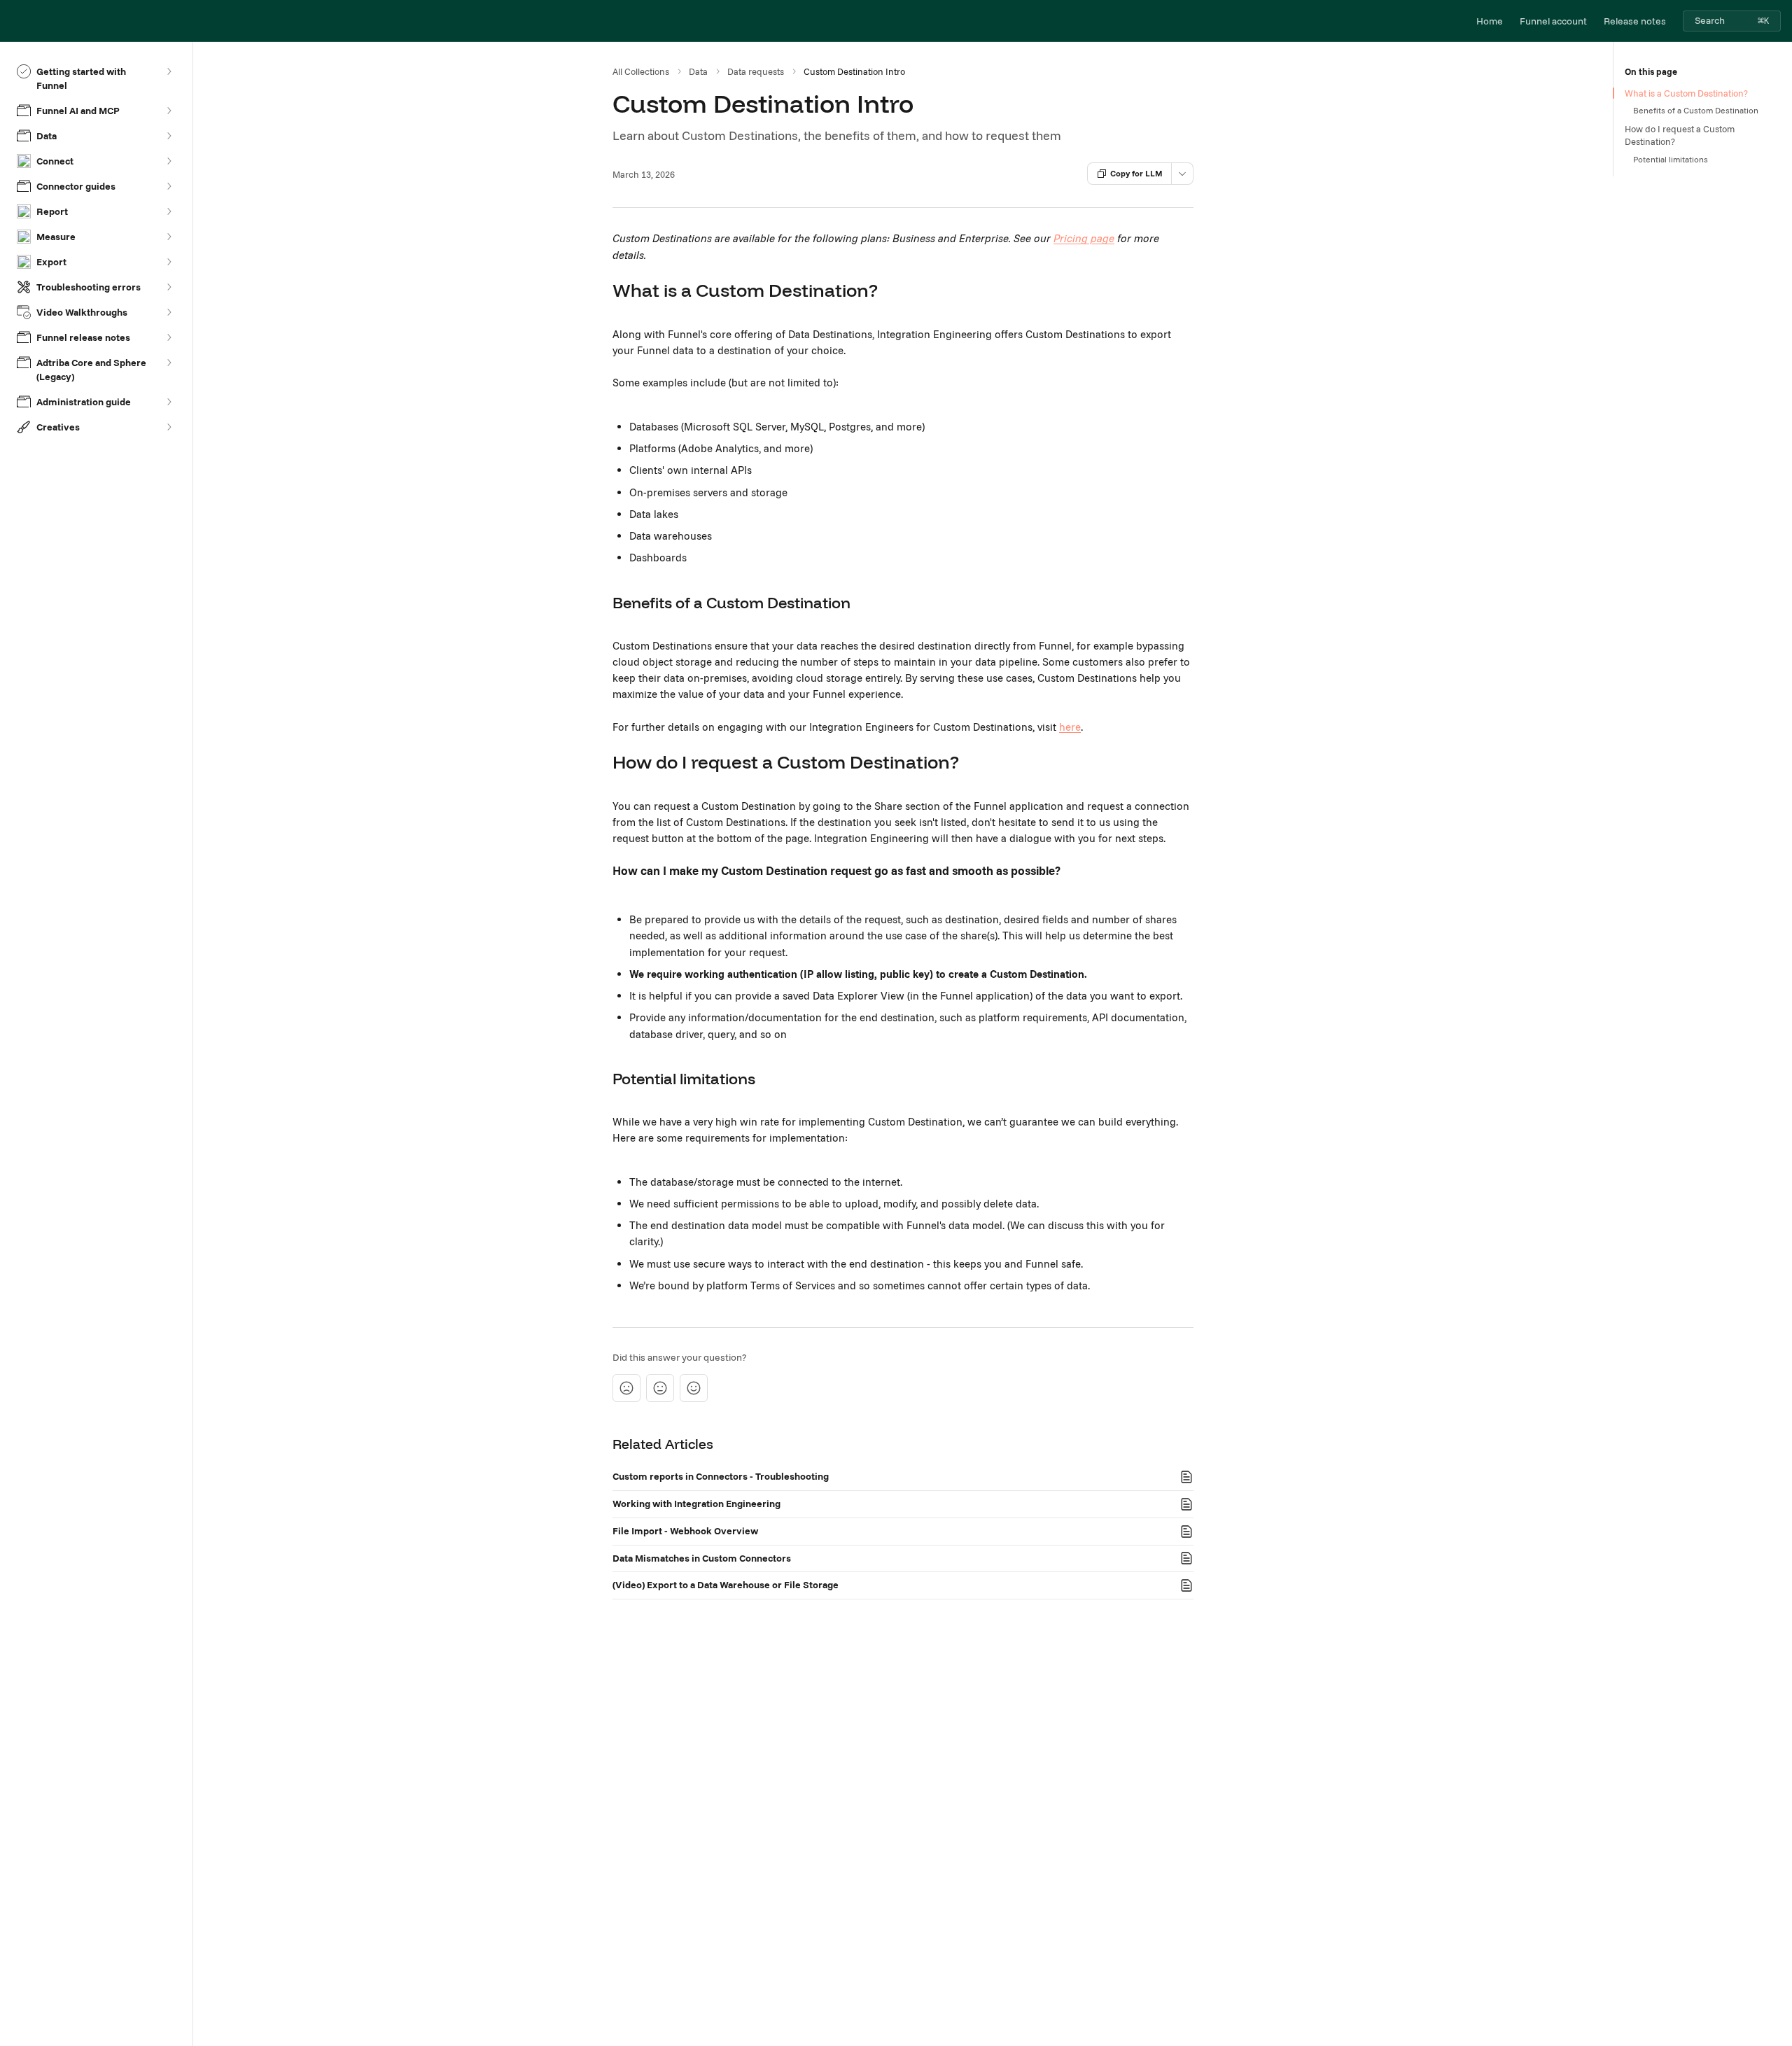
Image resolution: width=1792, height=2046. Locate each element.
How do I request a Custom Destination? (1680, 135)
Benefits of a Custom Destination (1696, 110)
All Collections (641, 71)
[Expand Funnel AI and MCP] (169, 111)
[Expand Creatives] (169, 427)
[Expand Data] (169, 136)
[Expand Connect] (169, 161)
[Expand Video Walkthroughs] (169, 312)
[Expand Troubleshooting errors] (169, 287)
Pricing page (1084, 238)
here (1070, 727)
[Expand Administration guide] (169, 402)
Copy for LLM (1136, 173)
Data (698, 71)
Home (1490, 21)
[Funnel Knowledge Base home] (14, 21)
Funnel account (1553, 21)
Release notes (1635, 21)
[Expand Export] (169, 262)
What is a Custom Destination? (1686, 93)
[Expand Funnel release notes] (169, 337)
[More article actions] (1182, 174)
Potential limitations (1671, 159)
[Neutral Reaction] (660, 1388)
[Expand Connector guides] (169, 186)
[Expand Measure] (169, 237)
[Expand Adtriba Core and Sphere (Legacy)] (169, 363)
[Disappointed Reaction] (626, 1388)
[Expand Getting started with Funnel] (169, 71)
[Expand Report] (169, 211)
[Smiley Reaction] (694, 1388)
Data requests (756, 71)
